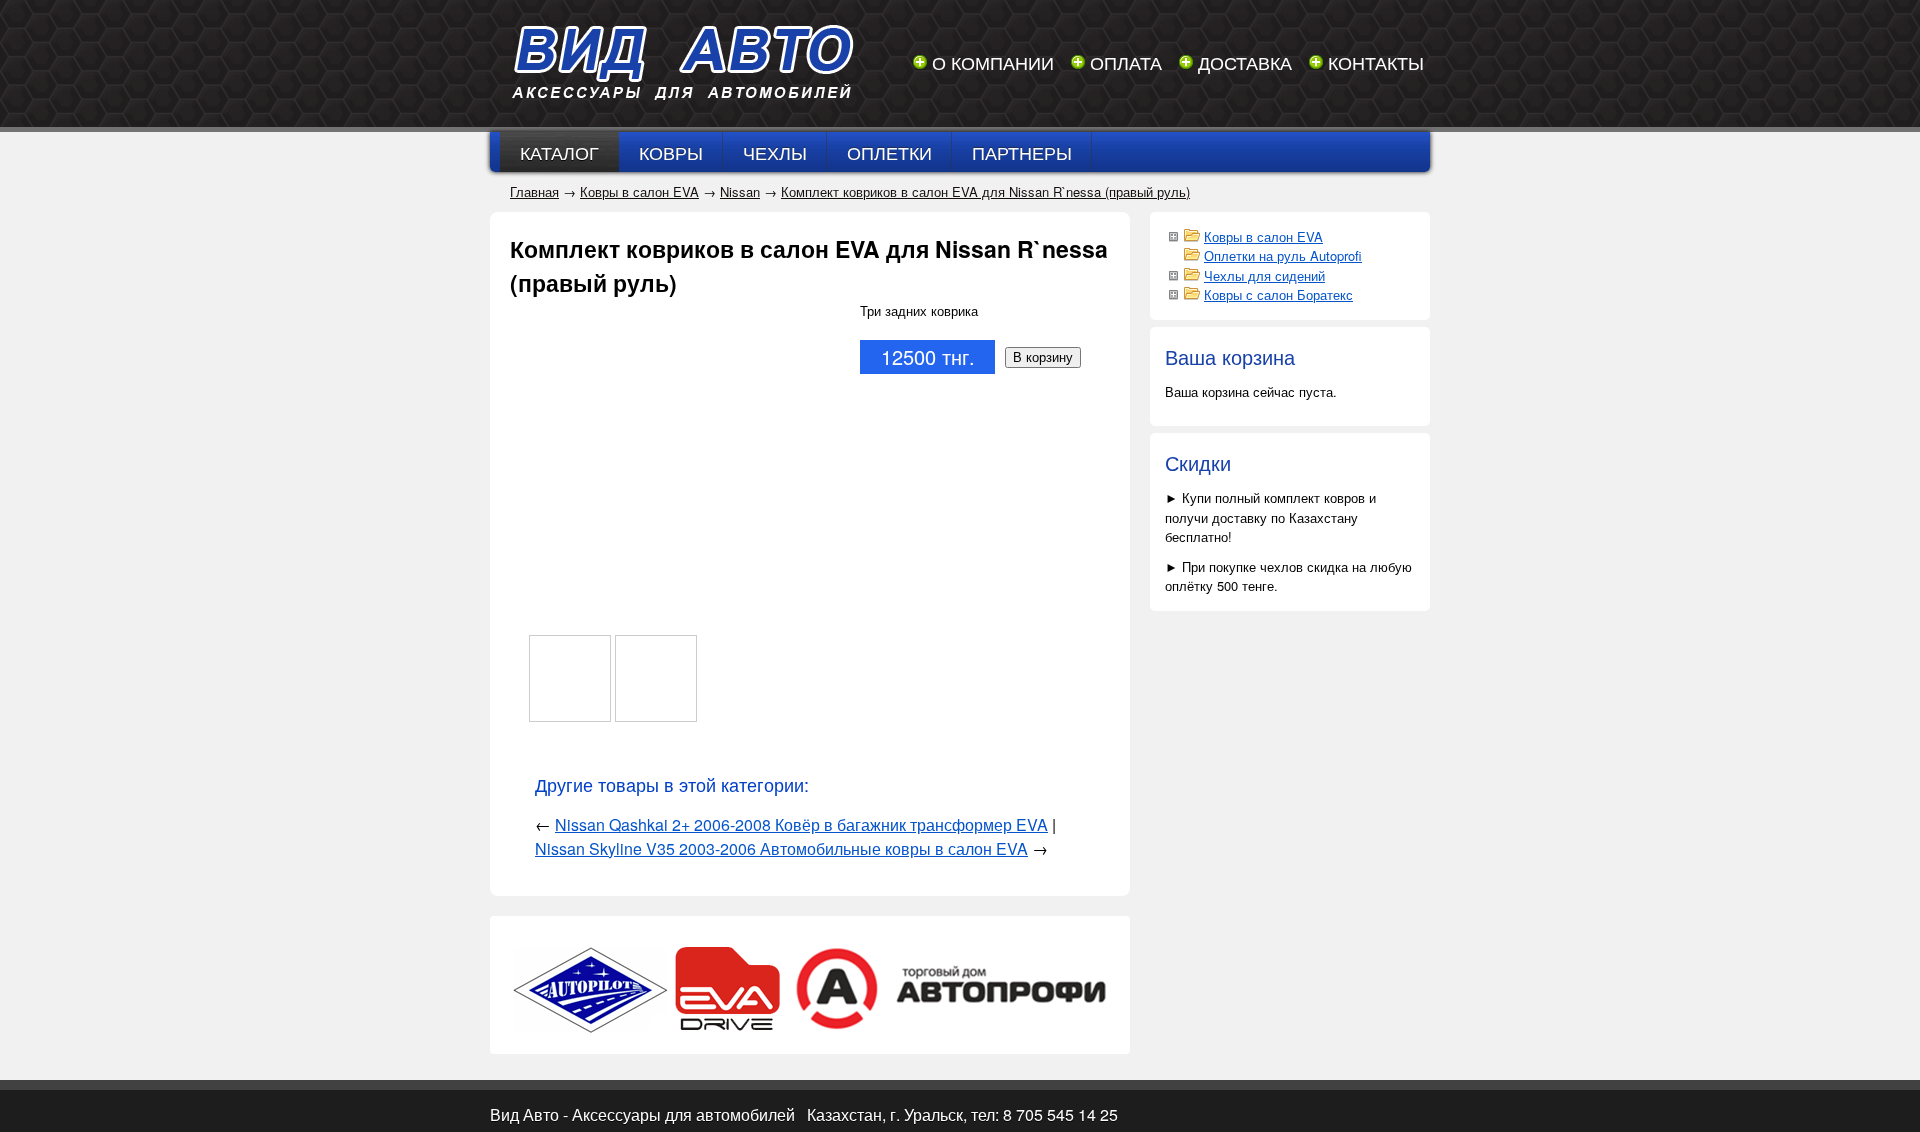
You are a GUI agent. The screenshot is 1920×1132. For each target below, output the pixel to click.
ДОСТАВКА (1245, 62)
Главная (534, 191)
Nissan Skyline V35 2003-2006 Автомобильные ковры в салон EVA (781, 848)
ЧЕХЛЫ (775, 152)
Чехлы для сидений (1264, 275)
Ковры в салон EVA (639, 191)
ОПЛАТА (1126, 62)
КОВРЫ (671, 152)
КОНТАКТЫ (1376, 62)
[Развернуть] (1173, 235)
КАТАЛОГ (559, 152)
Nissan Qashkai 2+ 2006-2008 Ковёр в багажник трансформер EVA (801, 824)
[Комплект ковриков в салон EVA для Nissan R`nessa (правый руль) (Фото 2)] (656, 678)
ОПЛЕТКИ (889, 152)
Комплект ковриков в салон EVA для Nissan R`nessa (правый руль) (985, 191)
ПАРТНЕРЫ (1022, 152)
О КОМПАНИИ (993, 62)
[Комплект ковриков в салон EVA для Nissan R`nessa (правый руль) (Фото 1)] (570, 678)
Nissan (740, 191)
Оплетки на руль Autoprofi (1283, 255)
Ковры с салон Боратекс (1278, 294)
